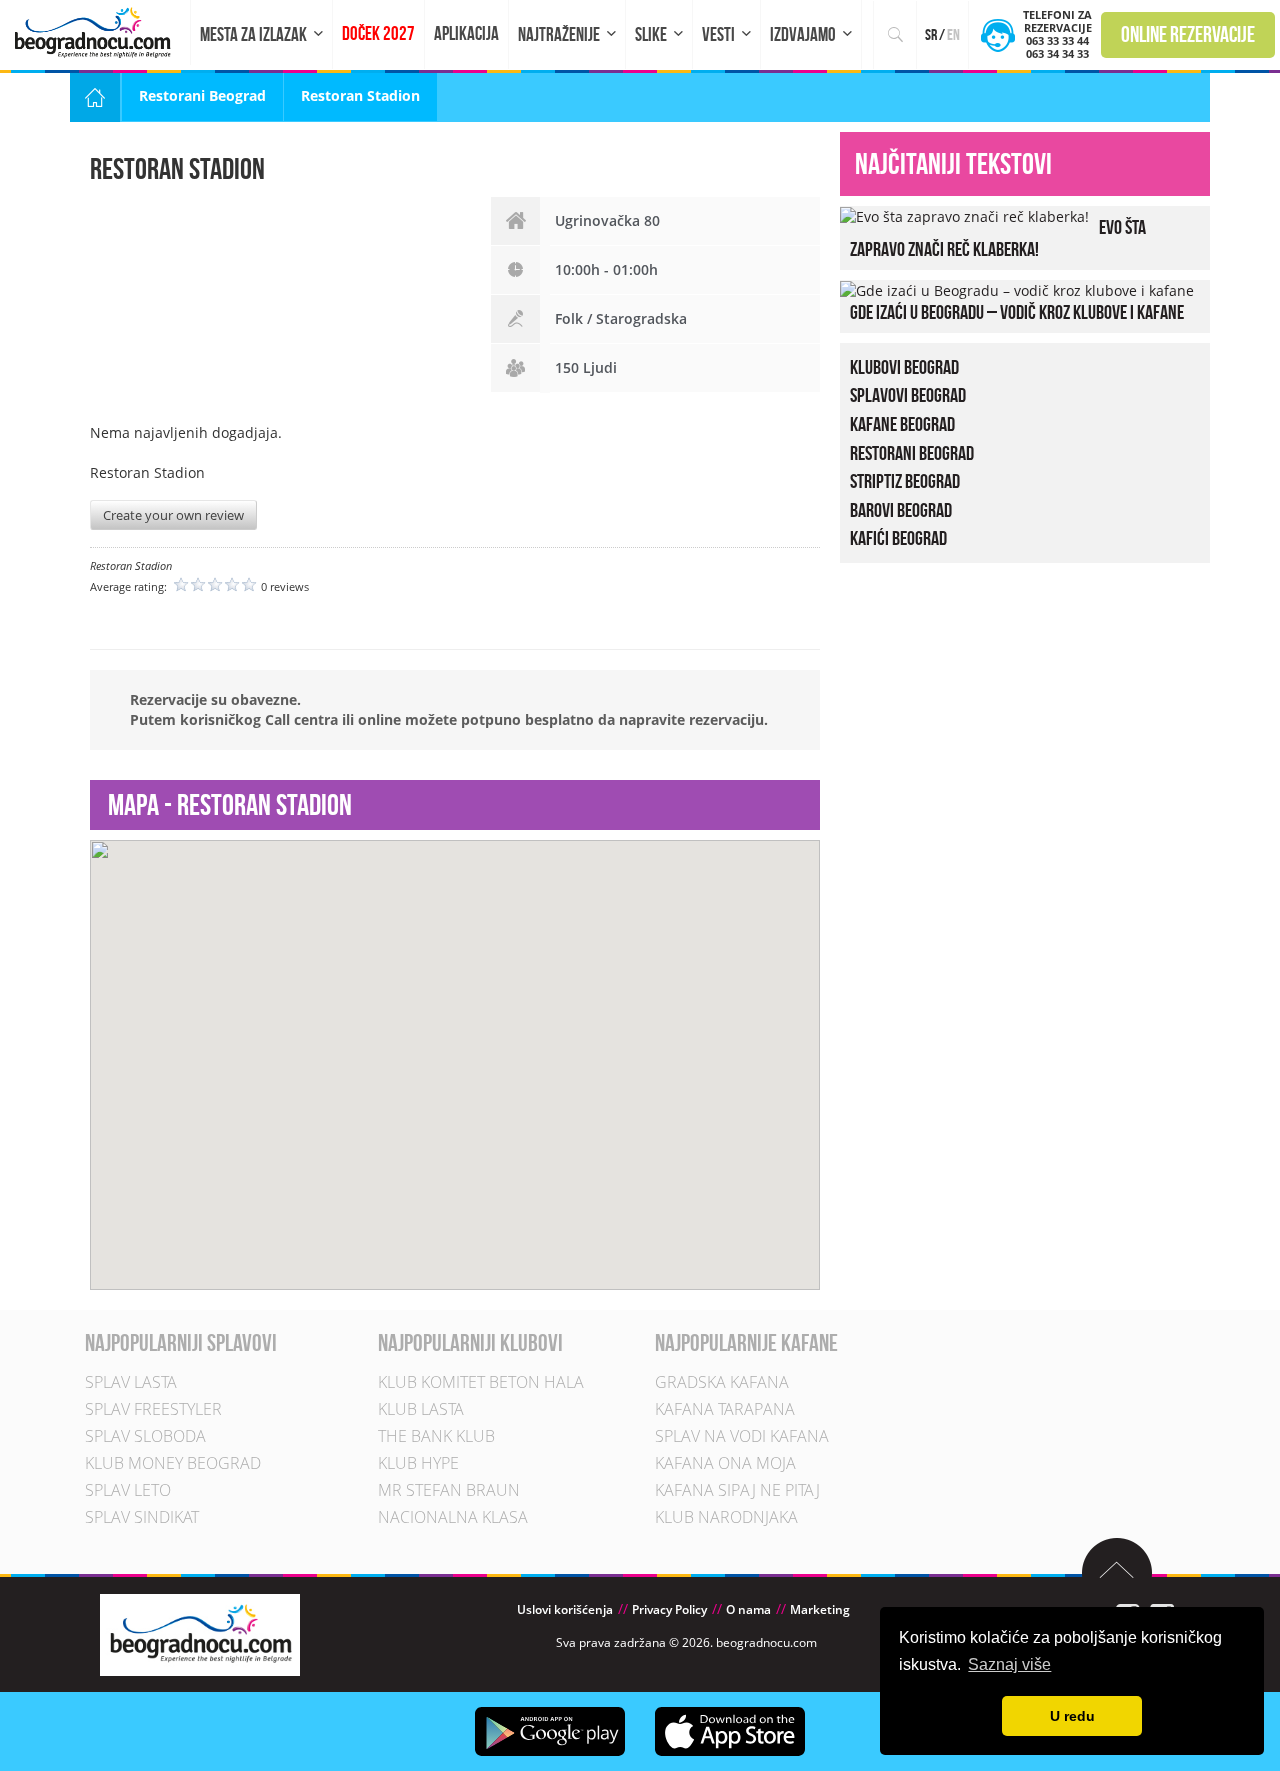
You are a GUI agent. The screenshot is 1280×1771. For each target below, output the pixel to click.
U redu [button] (1072, 1716)
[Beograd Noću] (200, 1633)
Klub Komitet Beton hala (481, 1382)
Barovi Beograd (901, 510)
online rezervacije (1188, 34)
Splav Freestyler (153, 1409)
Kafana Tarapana (725, 1409)
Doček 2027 (378, 33)
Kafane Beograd (902, 424)
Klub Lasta (421, 1409)
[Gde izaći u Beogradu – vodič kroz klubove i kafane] (1017, 289)
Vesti (718, 34)
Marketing (820, 1609)
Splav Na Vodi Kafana (742, 1436)
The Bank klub (436, 1436)
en (953, 34)
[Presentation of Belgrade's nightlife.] (95, 32)
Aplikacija (466, 33)
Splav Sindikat (142, 1517)
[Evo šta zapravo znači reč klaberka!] (964, 215)
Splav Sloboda (145, 1436)
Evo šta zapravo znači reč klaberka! (998, 238)
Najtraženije (559, 34)
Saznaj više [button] (1009, 1664)
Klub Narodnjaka (726, 1517)
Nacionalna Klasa (453, 1517)
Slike (651, 34)
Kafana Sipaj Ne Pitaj (737, 1490)
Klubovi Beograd (904, 367)
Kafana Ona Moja (725, 1463)
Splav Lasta (131, 1382)
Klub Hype (418, 1463)
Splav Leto (128, 1490)
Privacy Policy (669, 1609)
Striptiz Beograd (905, 481)
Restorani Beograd (202, 95)
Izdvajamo (803, 34)
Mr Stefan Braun (449, 1490)
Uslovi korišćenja (565, 1609)
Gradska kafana (722, 1382)
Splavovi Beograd (908, 395)
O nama (748, 1609)
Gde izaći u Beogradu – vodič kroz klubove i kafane (1017, 312)
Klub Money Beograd (173, 1463)
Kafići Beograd (898, 538)
